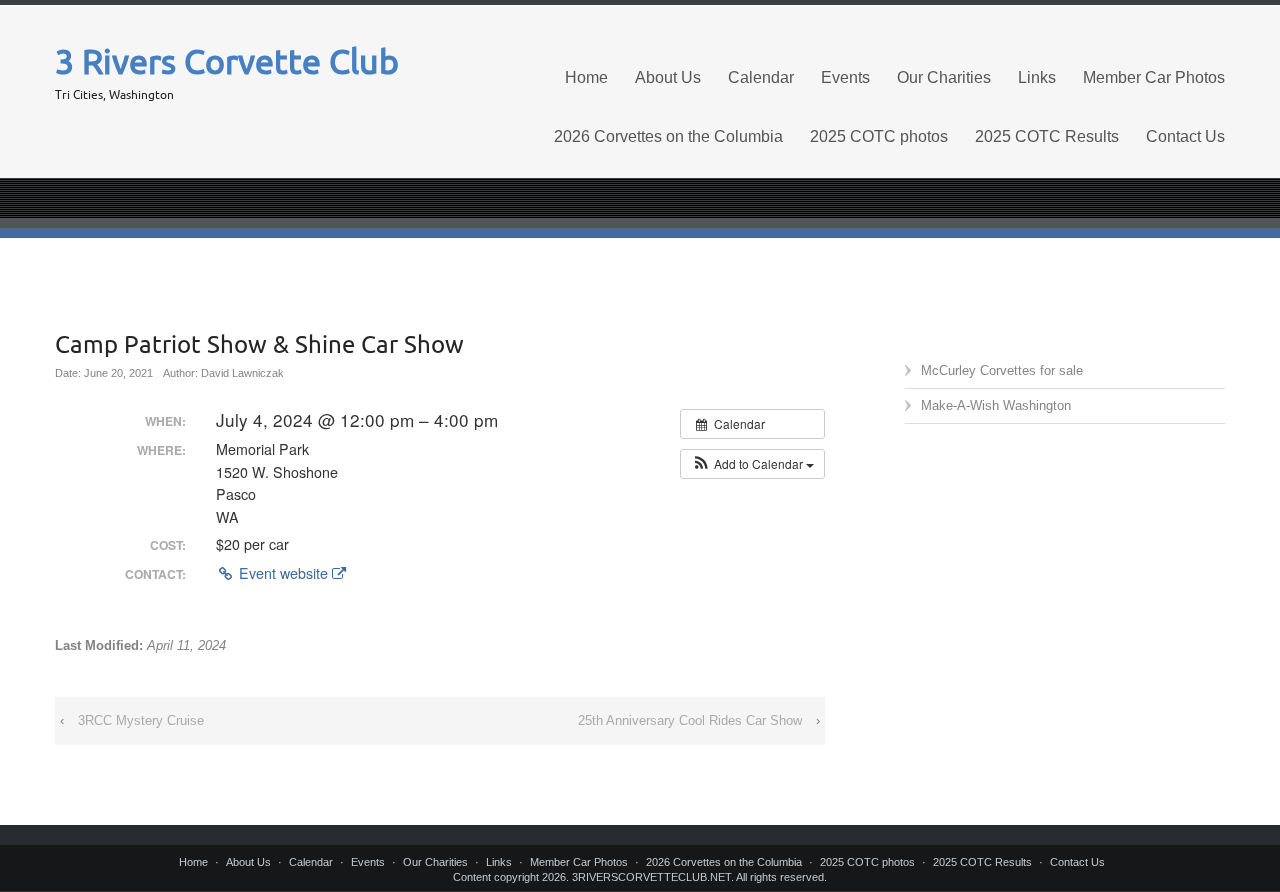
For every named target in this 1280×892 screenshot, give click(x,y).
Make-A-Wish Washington (996, 405)
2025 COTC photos (879, 136)
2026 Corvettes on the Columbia (668, 136)
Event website (283, 573)
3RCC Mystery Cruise (141, 720)
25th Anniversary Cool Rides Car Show (690, 720)
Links (1037, 77)
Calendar (761, 77)
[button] (752, 464)
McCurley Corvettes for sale (1002, 370)
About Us (668, 77)
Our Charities (944, 77)
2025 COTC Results (1047, 136)
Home (586, 77)
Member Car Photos (1154, 77)
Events (845, 77)
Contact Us (1185, 136)
